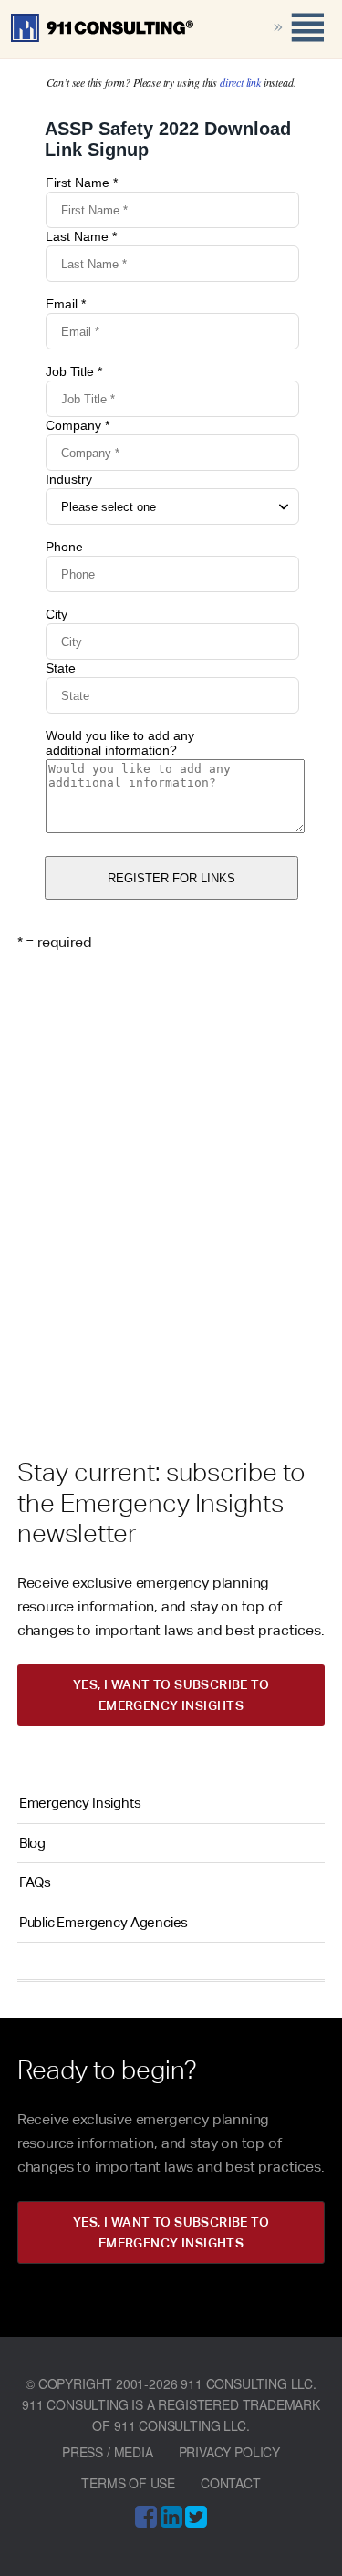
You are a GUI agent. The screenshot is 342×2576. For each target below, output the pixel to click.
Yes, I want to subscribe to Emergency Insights (171, 1695)
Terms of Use (128, 2483)
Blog (32, 1843)
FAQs (35, 1882)
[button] (278, 27)
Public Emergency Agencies (104, 1922)
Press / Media (108, 2452)
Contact (231, 2483)
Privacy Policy (229, 2452)
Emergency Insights (80, 1803)
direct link (240, 82)
